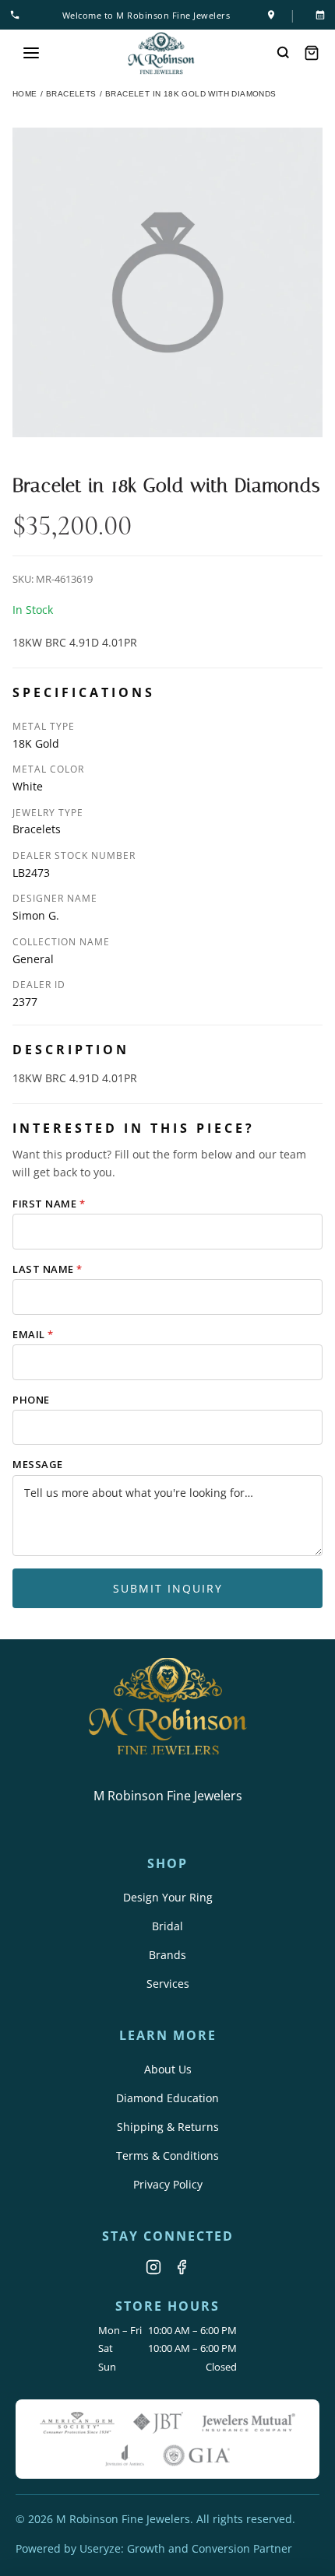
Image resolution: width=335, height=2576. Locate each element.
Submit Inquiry (168, 1588)
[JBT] (158, 2423)
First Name (49, 1204)
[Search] (284, 53)
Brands (167, 1955)
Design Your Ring (168, 1897)
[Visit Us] (271, 15)
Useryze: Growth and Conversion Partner (186, 2548)
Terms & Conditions (167, 2155)
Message (38, 1464)
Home (25, 94)
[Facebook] (182, 2267)
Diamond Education (167, 2098)
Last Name (48, 1269)
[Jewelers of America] (125, 2455)
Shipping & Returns (168, 2127)
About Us (168, 2069)
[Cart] (312, 53)
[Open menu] (31, 53)
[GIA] (196, 2455)
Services (168, 1984)
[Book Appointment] (317, 15)
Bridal (167, 1926)
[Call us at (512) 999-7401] (18, 15)
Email (33, 1334)
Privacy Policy (168, 2184)
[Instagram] (153, 2267)
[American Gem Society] (77, 2423)
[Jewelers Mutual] (249, 2423)
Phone (31, 1400)
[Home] (162, 53)
